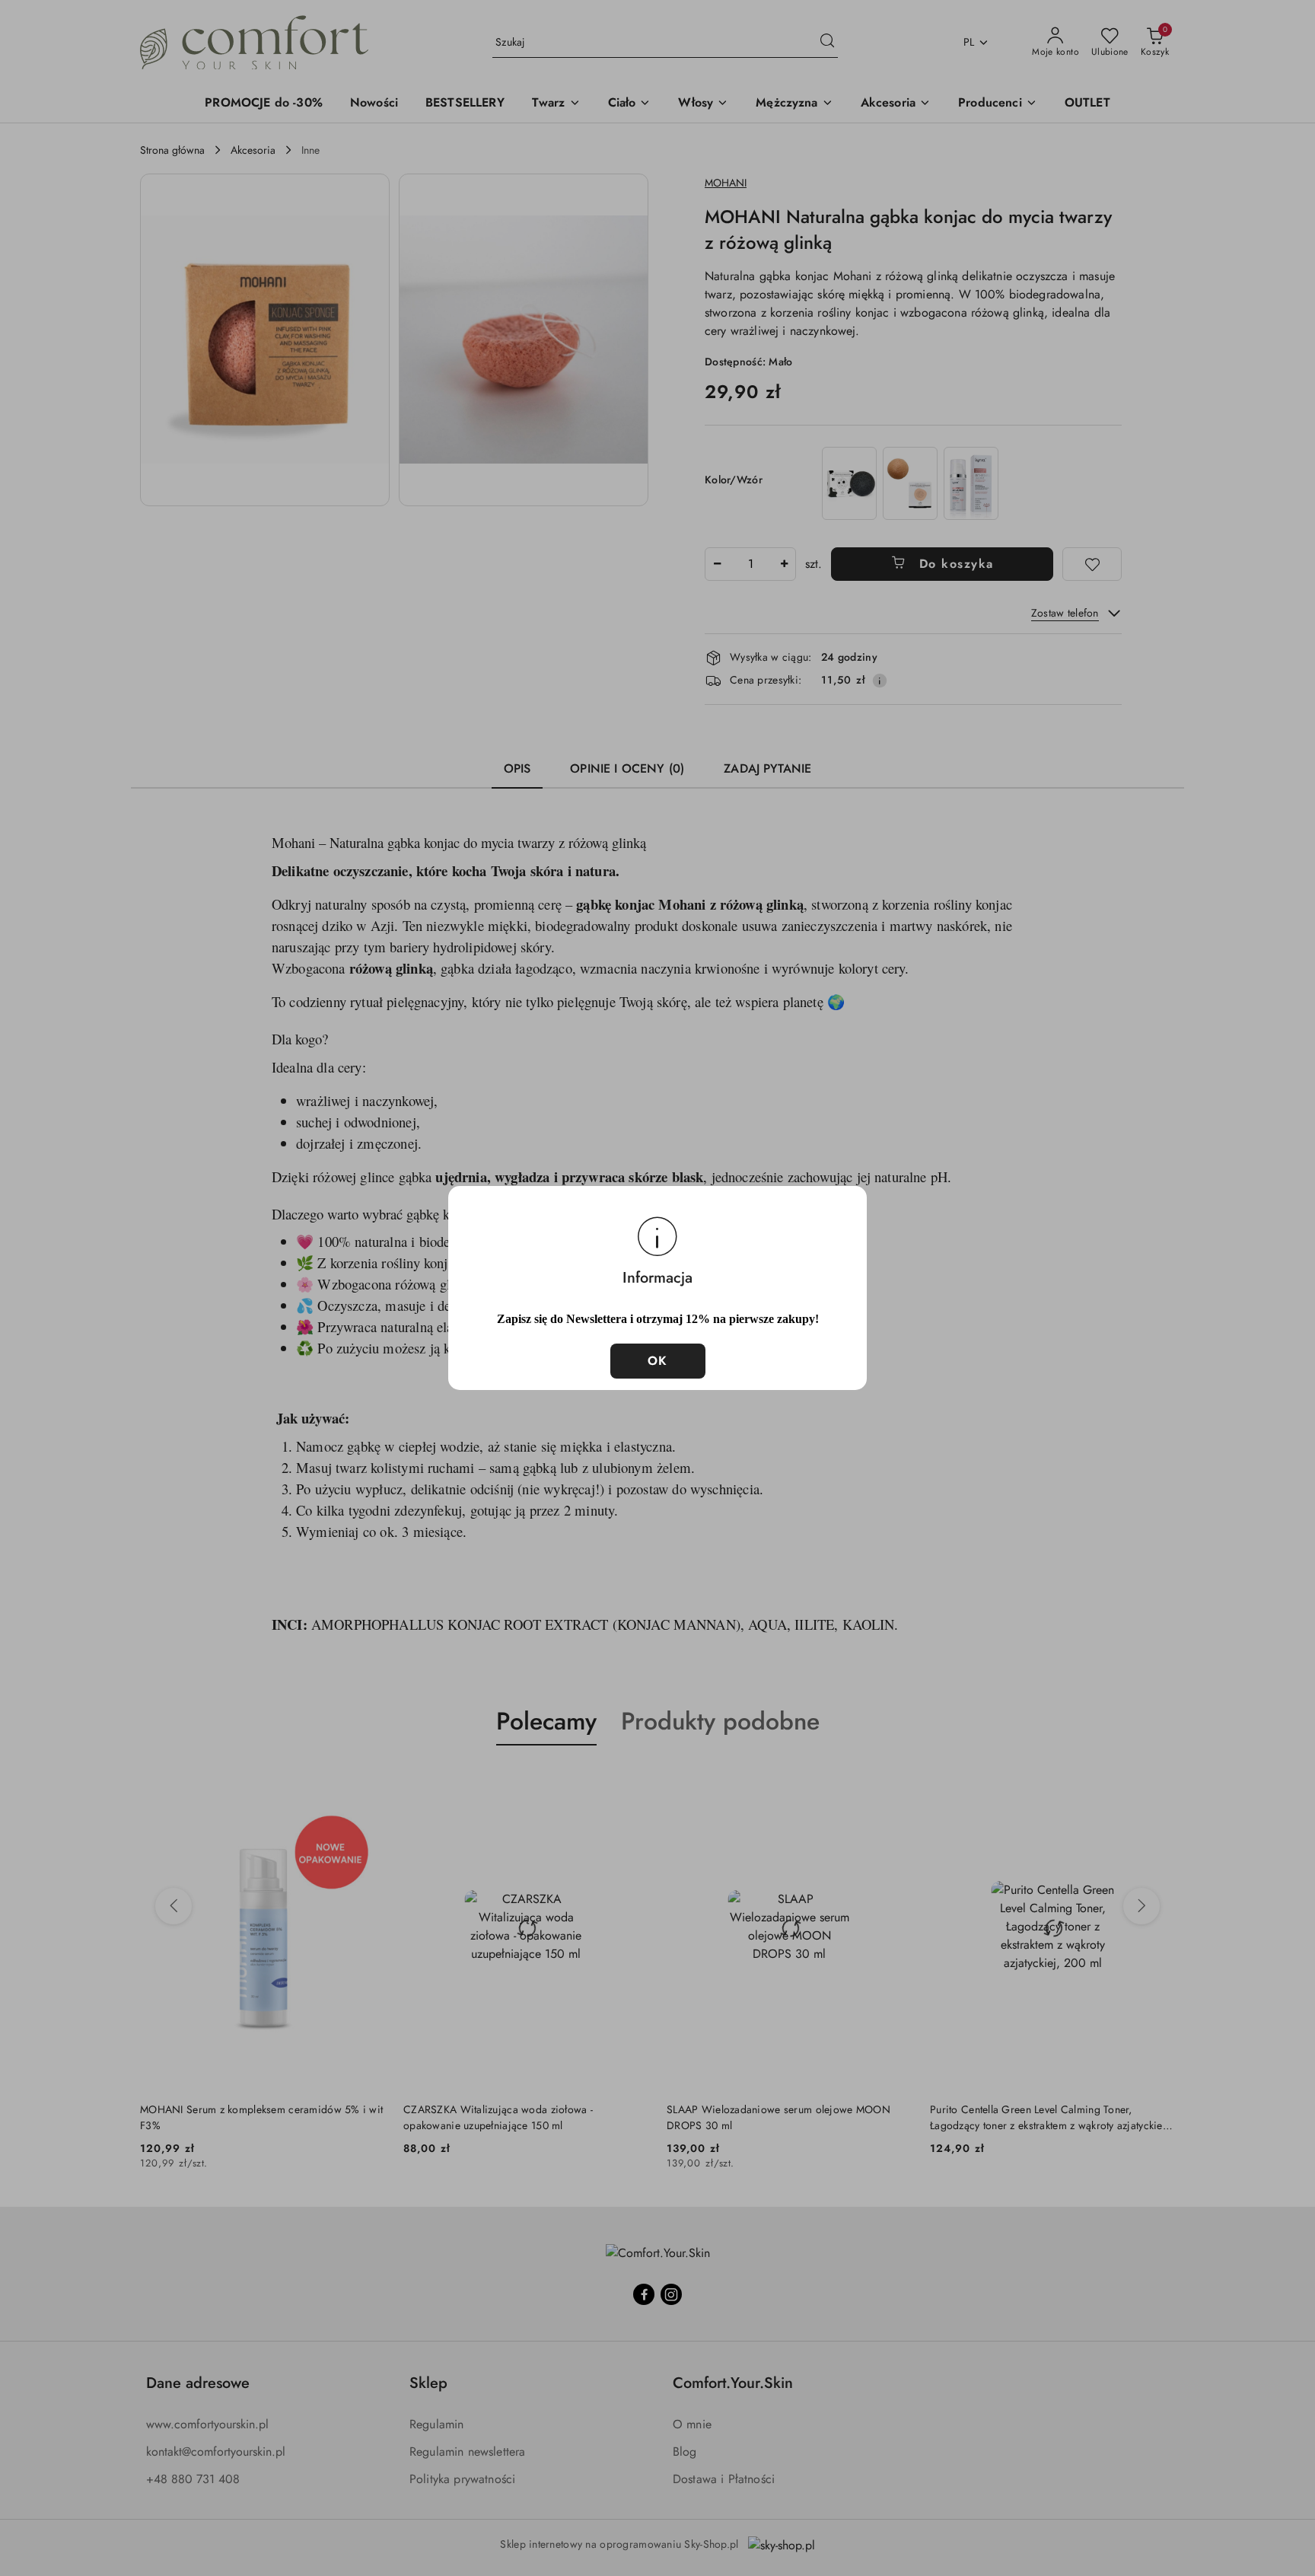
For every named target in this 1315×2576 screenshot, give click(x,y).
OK (658, 1361)
